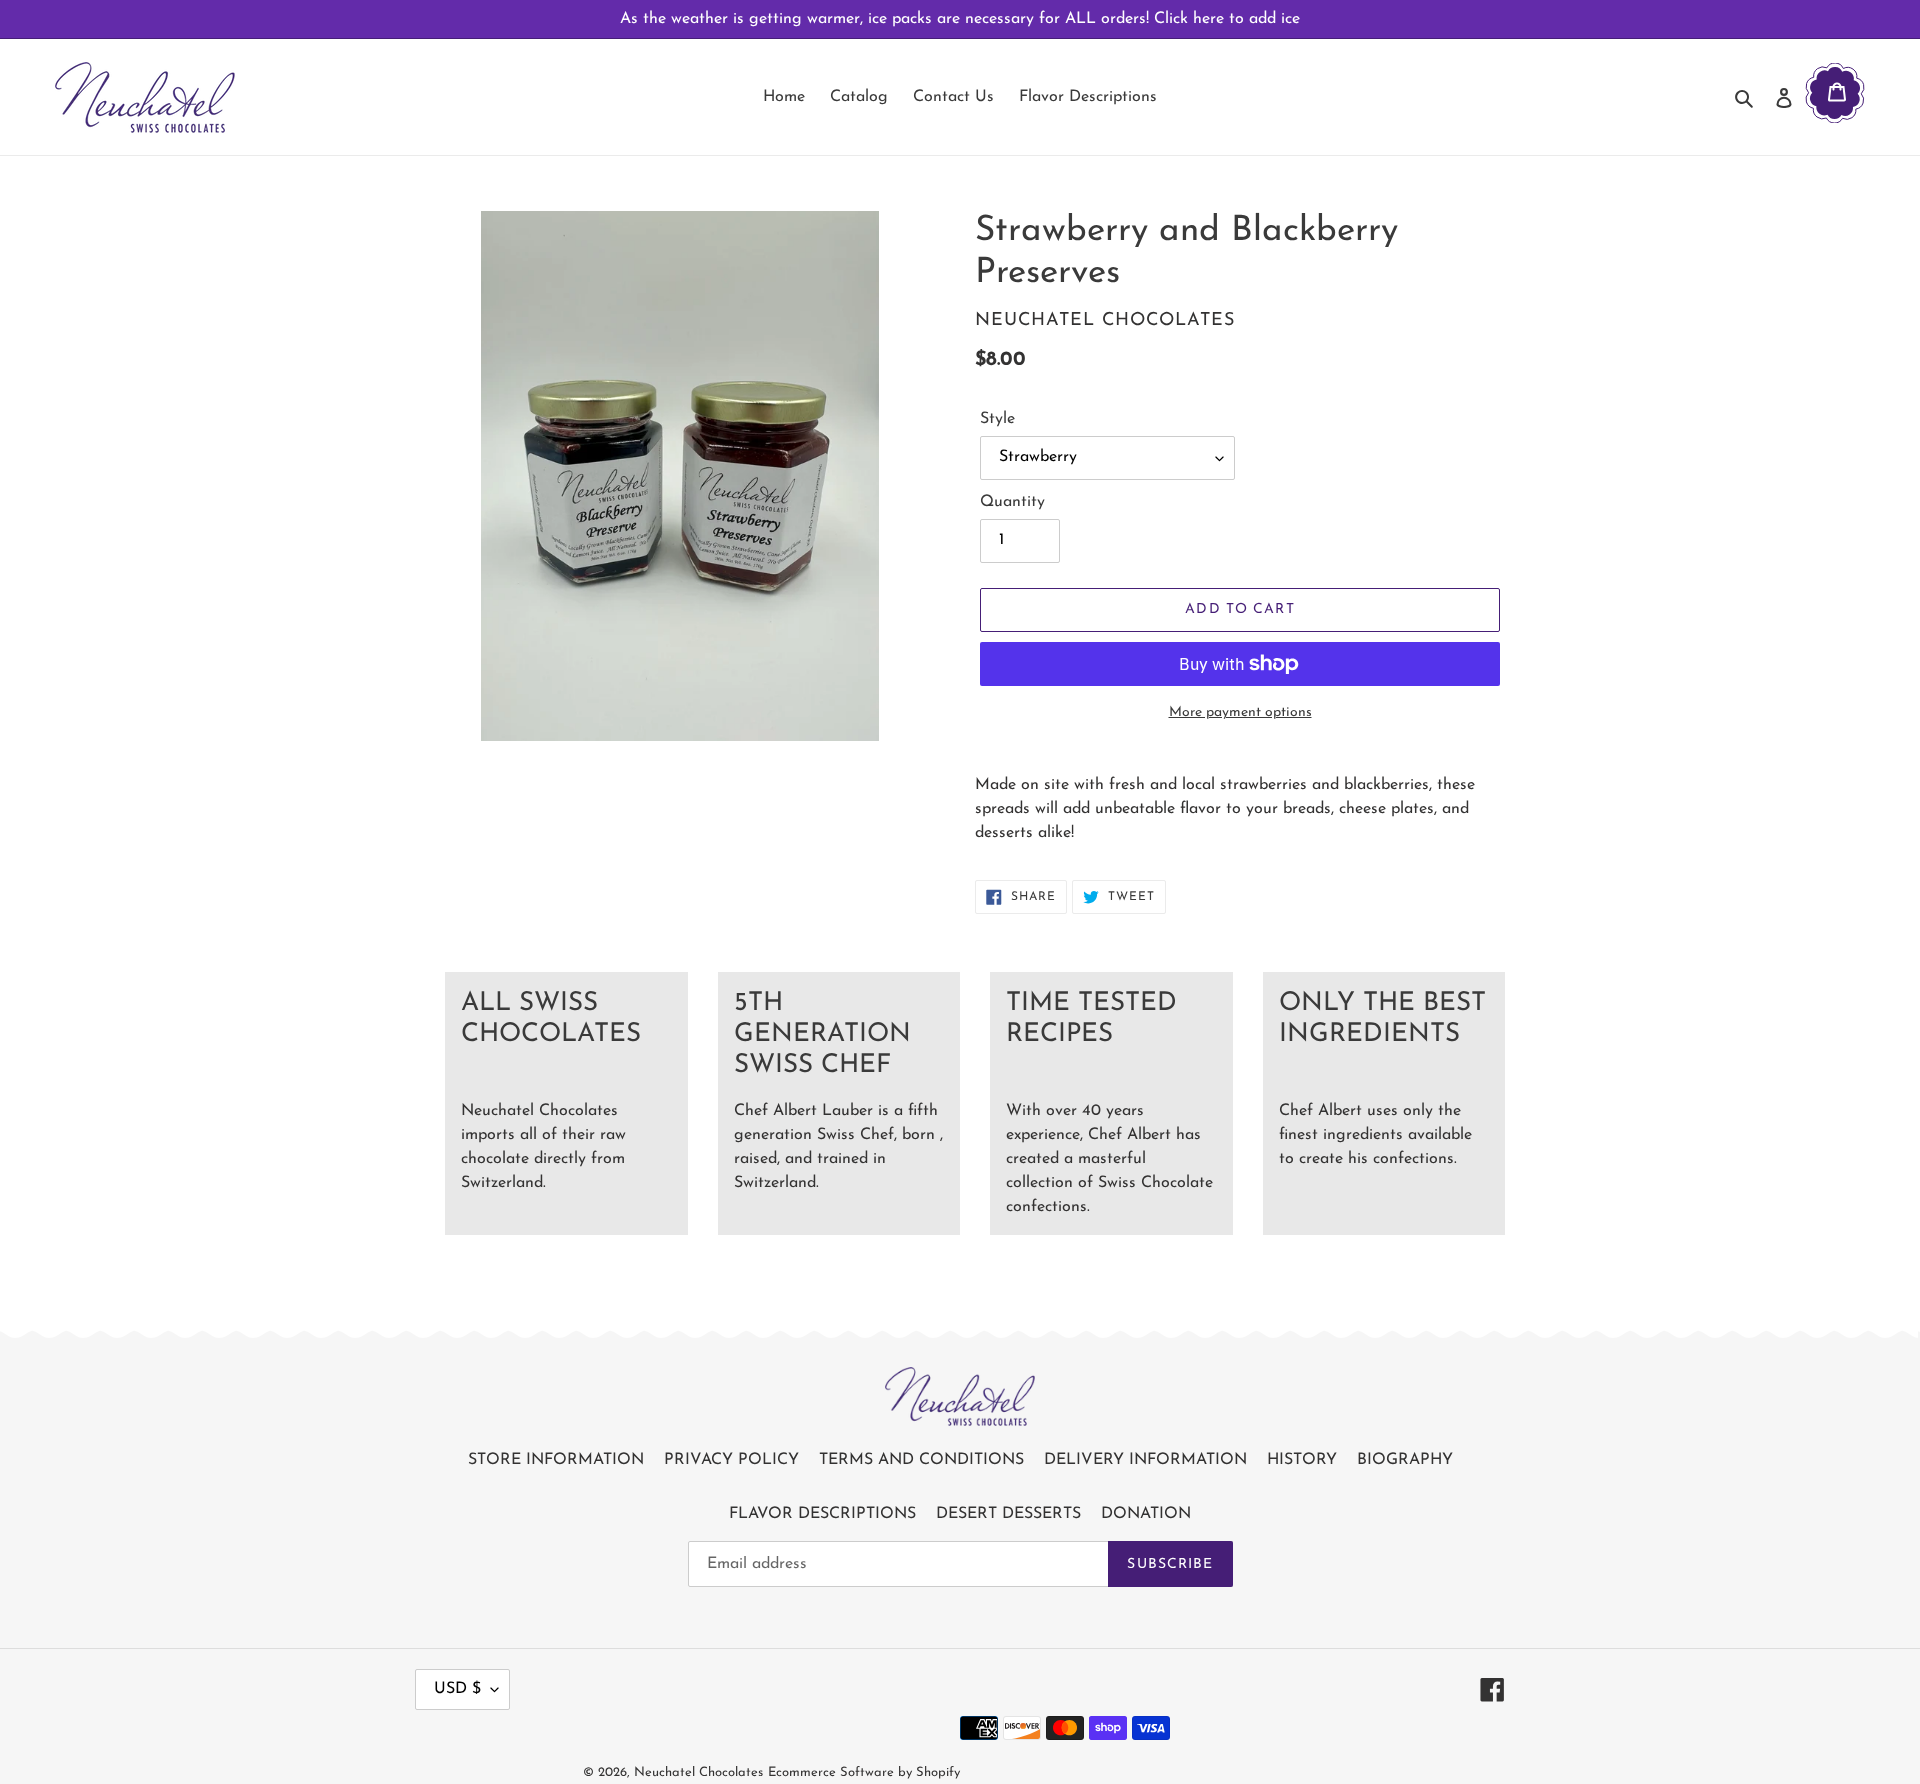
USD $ (457, 1689)
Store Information (556, 1460)
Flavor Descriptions (822, 1514)
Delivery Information (1145, 1460)
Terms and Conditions (921, 1460)
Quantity (1012, 502)
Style (997, 419)
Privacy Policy (731, 1460)
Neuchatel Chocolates (698, 1772)
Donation (1146, 1514)
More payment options (1240, 712)
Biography (1405, 1460)
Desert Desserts (1008, 1514)
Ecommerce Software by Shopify (864, 1772)
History (1302, 1460)
